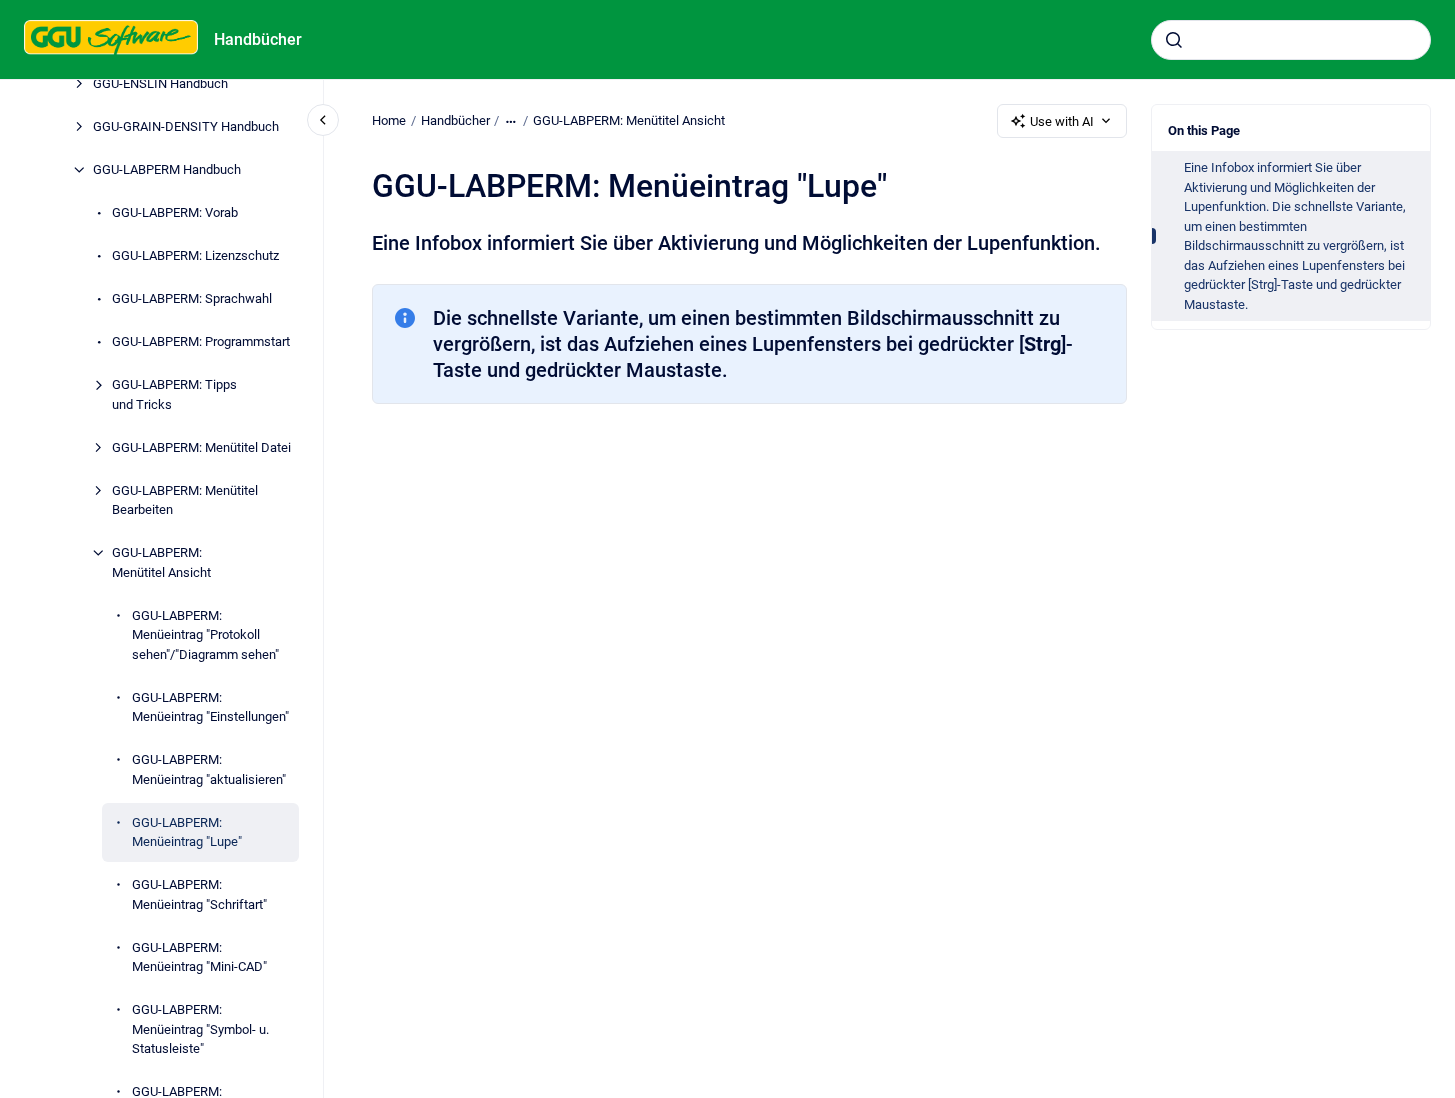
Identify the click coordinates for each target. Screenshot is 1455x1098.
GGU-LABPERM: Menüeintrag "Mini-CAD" (199, 957)
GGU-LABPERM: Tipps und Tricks (174, 394)
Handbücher (258, 39)
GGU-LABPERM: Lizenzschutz (195, 255)
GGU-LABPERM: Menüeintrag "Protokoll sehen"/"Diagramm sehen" (205, 635)
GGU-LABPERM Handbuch (167, 169)
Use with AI (1062, 121)
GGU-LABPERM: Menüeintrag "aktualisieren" (209, 769)
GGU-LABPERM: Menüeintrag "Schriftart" (199, 894)
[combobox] (1291, 40)
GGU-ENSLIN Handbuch (160, 83)
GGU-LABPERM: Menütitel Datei (201, 447)
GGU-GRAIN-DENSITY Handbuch (186, 126)
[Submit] (1174, 40)
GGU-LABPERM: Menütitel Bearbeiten (185, 500)
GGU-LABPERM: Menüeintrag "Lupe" (187, 832)
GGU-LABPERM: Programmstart (201, 341)
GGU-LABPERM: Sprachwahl (192, 298)
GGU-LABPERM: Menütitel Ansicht (161, 562)
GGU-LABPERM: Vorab (175, 212)
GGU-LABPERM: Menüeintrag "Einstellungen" (210, 707)
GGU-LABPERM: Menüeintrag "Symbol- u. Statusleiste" (200, 1029)
